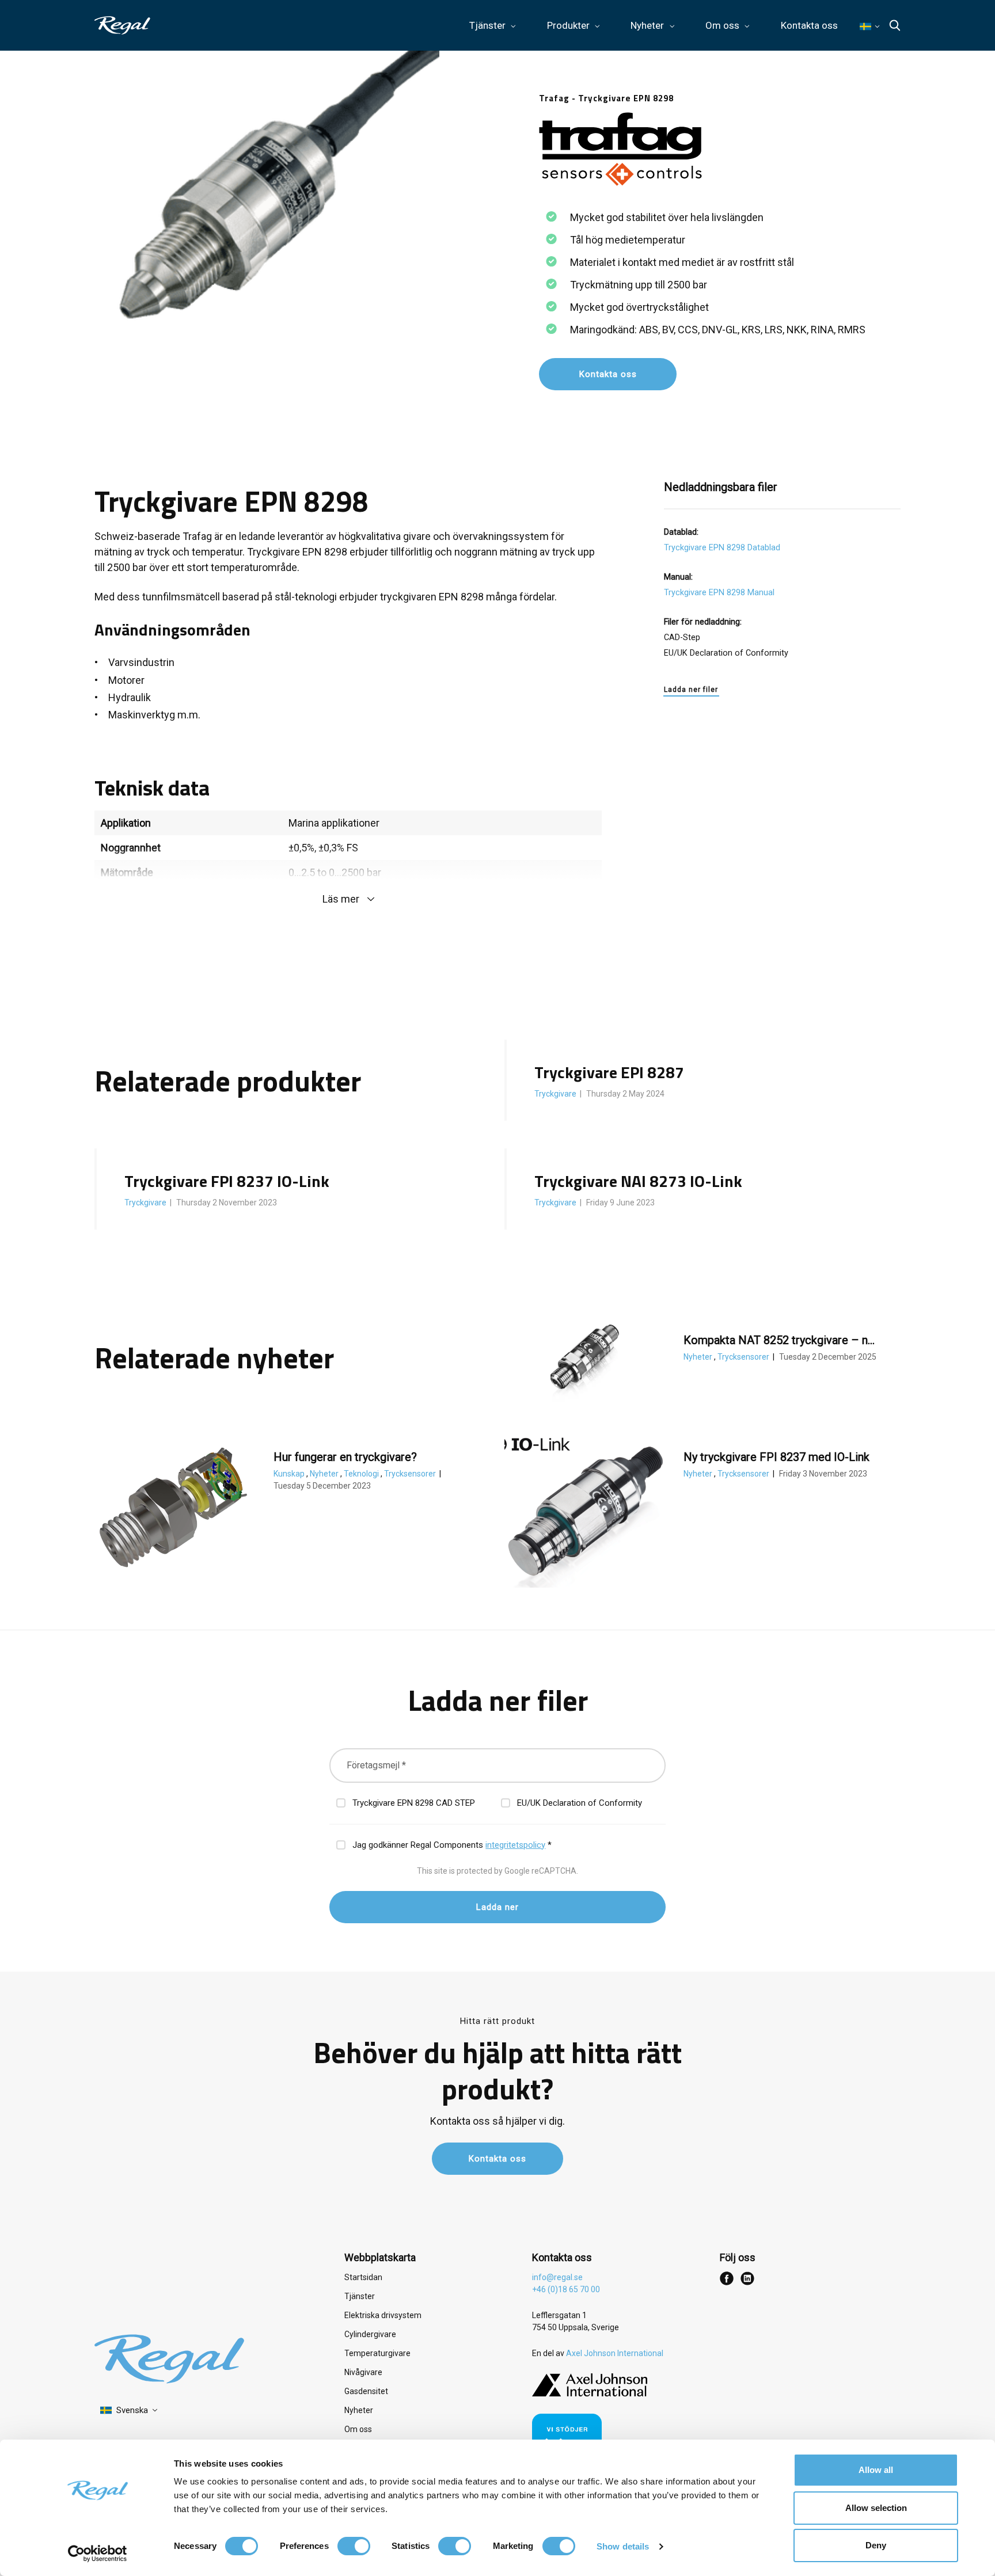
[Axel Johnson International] (590, 2394)
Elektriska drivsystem (383, 2315)
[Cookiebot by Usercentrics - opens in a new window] (98, 2554)
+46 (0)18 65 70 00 (566, 2289)
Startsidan (363, 2277)
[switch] (354, 2546)
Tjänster (360, 2296)
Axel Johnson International (615, 2353)
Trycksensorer (744, 1357)
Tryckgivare (556, 1094)
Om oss (358, 2429)
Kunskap (290, 1474)
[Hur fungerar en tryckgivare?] (174, 1508)
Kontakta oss (809, 25)
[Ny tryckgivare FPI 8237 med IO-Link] (584, 1508)
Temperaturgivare (377, 2353)
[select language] (129, 2411)
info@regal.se (557, 2277)
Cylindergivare (370, 2334)
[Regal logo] (122, 25)
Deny (876, 2545)
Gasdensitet (366, 2391)
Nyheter (699, 1357)
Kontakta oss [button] (608, 374)
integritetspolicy (515, 1845)
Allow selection (876, 2508)
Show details (623, 2546)
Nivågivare (363, 2372)
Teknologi (362, 1474)
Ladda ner (498, 1907)
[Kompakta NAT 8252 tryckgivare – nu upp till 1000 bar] (584, 1357)
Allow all (876, 2470)
